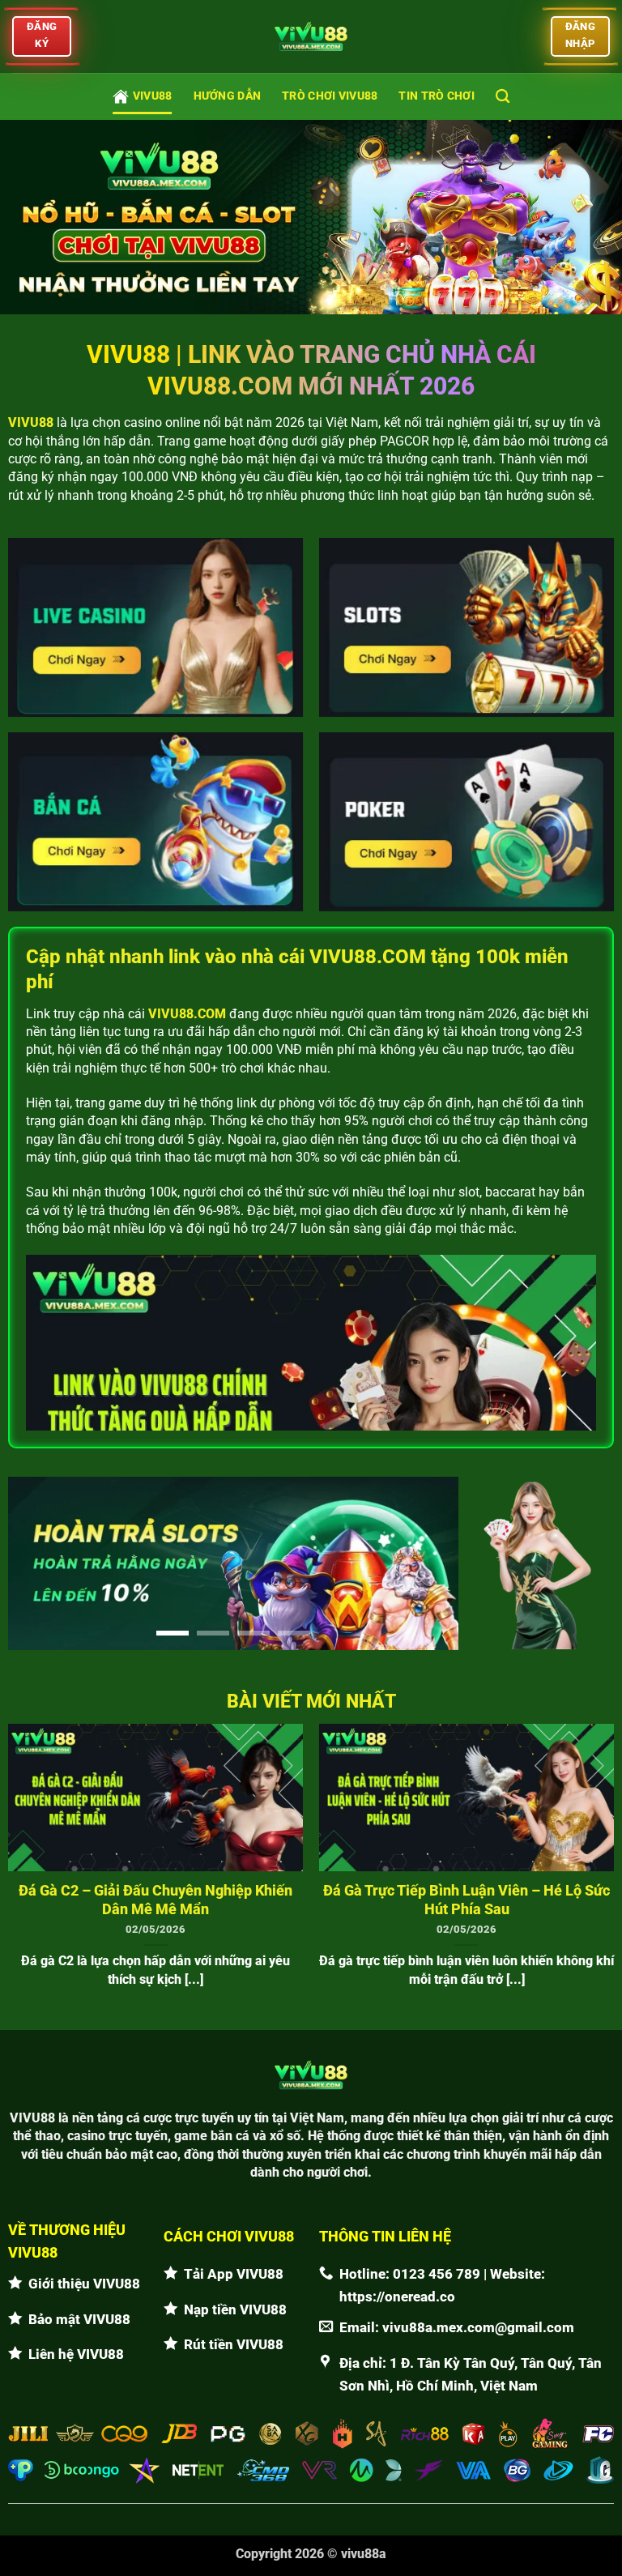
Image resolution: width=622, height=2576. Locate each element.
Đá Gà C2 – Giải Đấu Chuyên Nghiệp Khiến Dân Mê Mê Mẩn (155, 1900)
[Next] (429, 1563)
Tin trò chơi (436, 96)
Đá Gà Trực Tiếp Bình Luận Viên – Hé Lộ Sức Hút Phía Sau (466, 1900)
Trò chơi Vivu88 (330, 96)
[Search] (503, 97)
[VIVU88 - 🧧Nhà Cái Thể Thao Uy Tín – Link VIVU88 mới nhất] (311, 36)
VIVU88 (153, 96)
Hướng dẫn (228, 96)
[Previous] (37, 1563)
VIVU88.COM (187, 1014)
